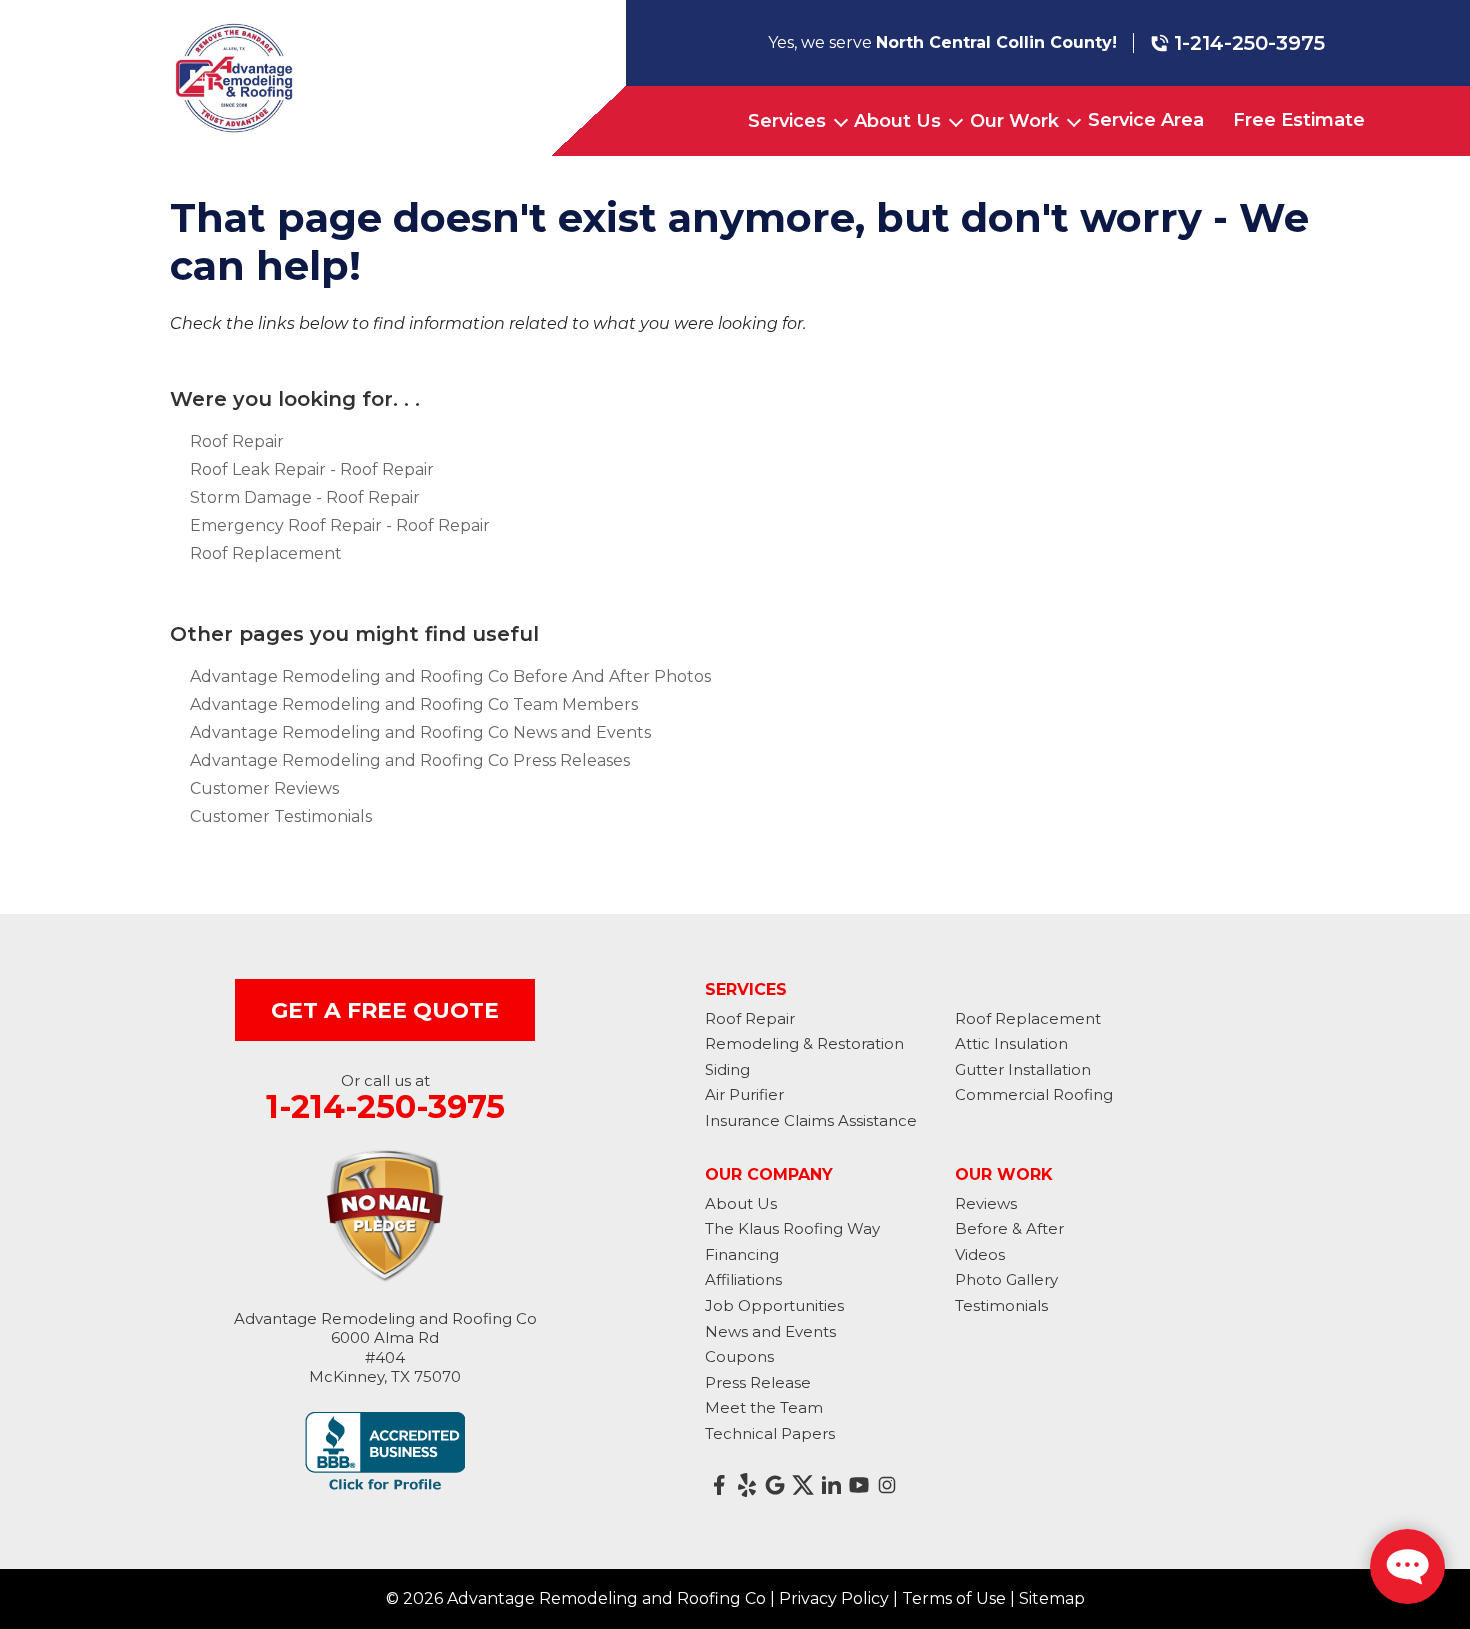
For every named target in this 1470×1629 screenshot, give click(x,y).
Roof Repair (237, 441)
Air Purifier (744, 1094)
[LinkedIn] (831, 1485)
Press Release (758, 1382)
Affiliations (743, 1279)
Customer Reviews (264, 788)
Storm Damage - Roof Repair (305, 497)
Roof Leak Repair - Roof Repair (312, 469)
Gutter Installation (1023, 1069)
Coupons (739, 1356)
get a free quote (385, 1010)
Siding (727, 1069)
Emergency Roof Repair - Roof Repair (340, 525)
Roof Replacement (266, 553)
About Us (897, 121)
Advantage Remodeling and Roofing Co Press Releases (410, 760)
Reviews (986, 1203)
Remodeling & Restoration (804, 1043)
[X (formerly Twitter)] (803, 1485)
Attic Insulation (1011, 1043)
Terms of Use (954, 1598)
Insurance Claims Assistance (811, 1120)
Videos (980, 1254)
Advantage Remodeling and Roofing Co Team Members (414, 704)
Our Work (1014, 121)
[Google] (775, 1485)
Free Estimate (1299, 120)
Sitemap (1052, 1598)
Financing (742, 1254)
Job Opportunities (774, 1305)
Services (787, 121)
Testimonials (1001, 1305)
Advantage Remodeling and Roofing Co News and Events (420, 732)
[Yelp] (747, 1485)
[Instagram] (887, 1485)
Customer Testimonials (281, 816)
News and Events (770, 1331)
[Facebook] (719, 1485)
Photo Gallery (1006, 1279)
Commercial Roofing (1034, 1094)
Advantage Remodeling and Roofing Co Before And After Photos (450, 676)
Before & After (1009, 1228)
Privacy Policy (834, 1598)
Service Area (1146, 120)
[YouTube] (859, 1485)
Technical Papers (770, 1433)
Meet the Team (764, 1407)
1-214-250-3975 (1249, 43)
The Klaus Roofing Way (792, 1228)
